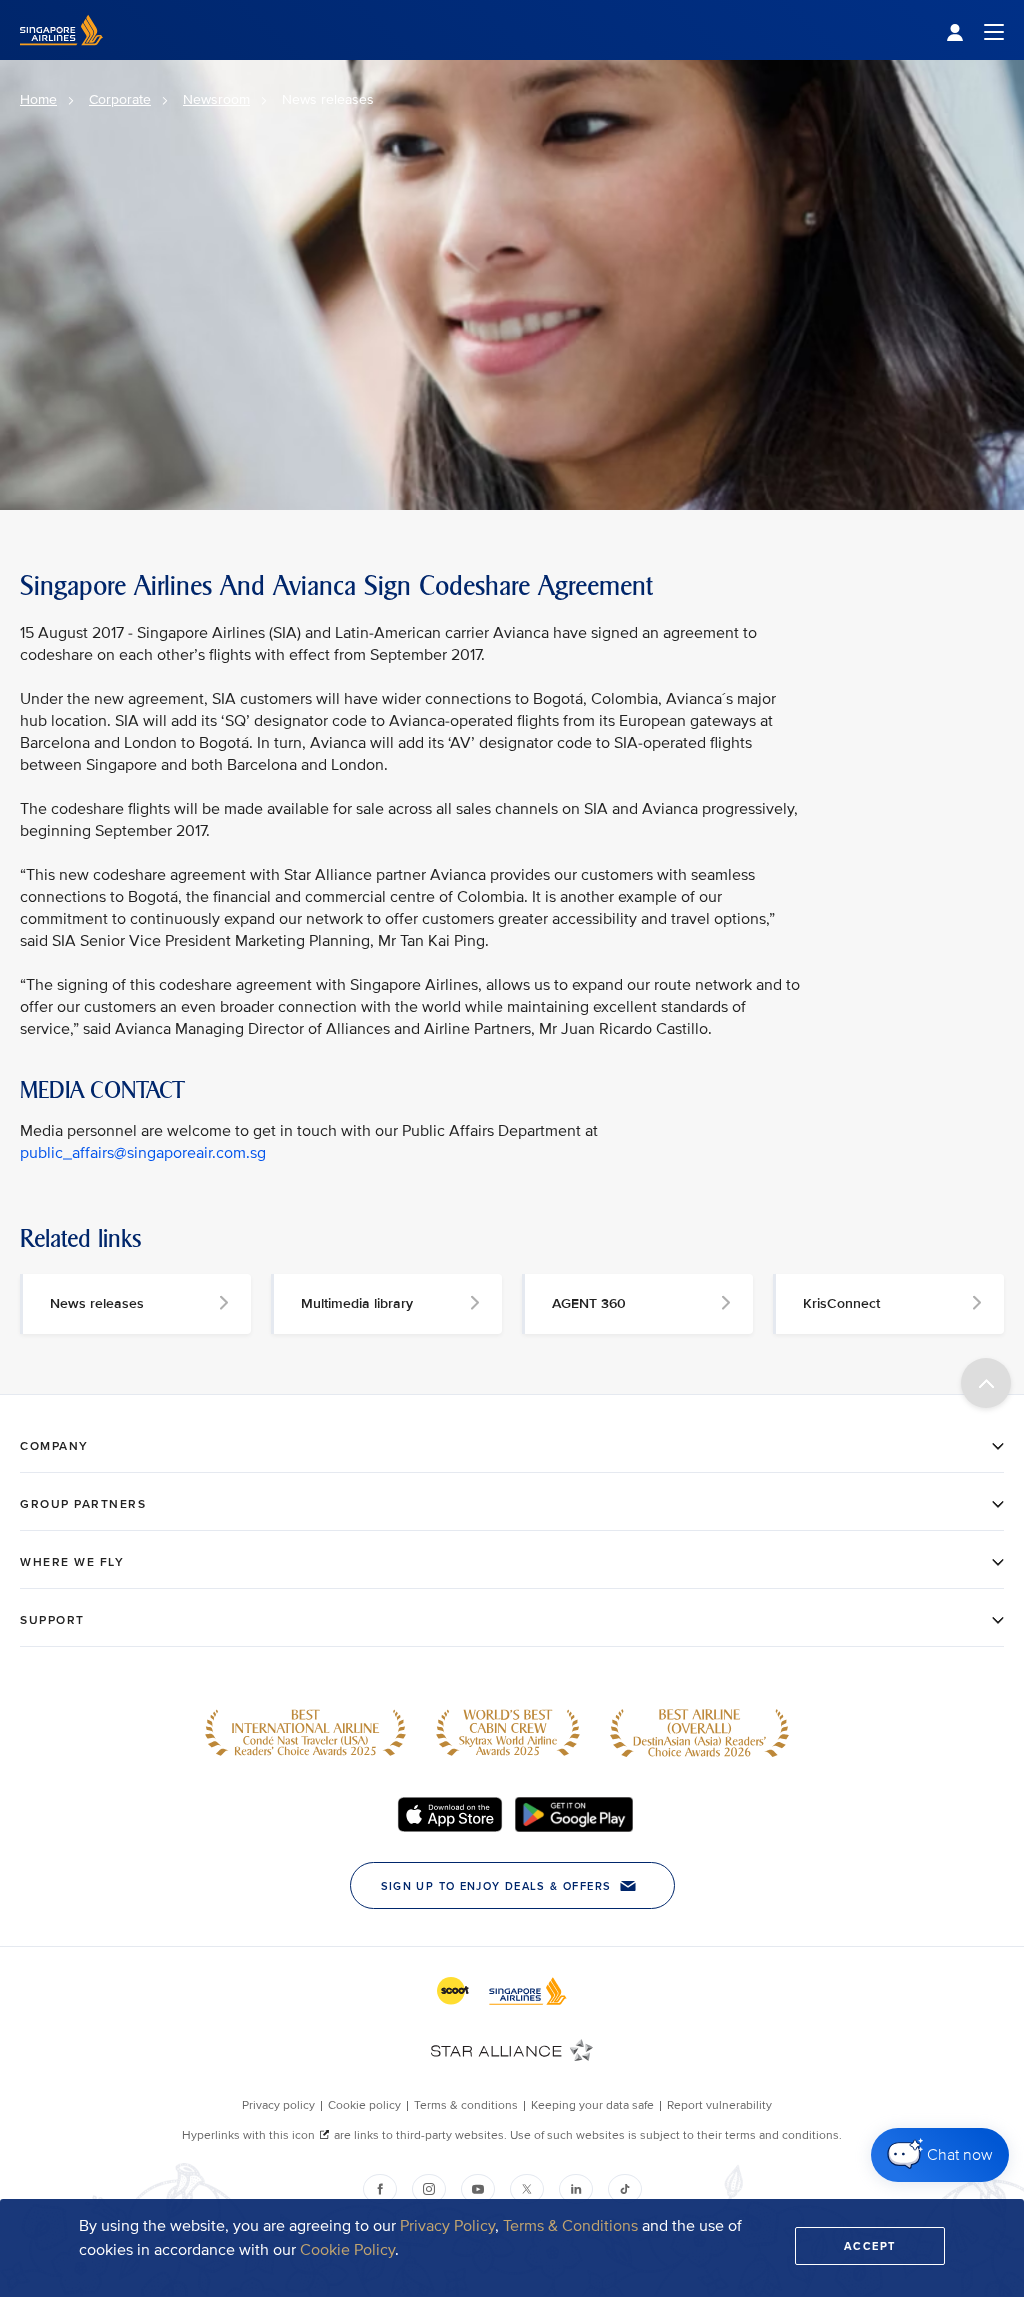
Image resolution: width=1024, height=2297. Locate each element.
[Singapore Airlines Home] (61, 55)
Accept (870, 2246)
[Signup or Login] (975, 30)
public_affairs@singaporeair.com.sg (143, 1153)
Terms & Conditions (570, 2226)
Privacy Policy (447, 2226)
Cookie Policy (347, 2250)
